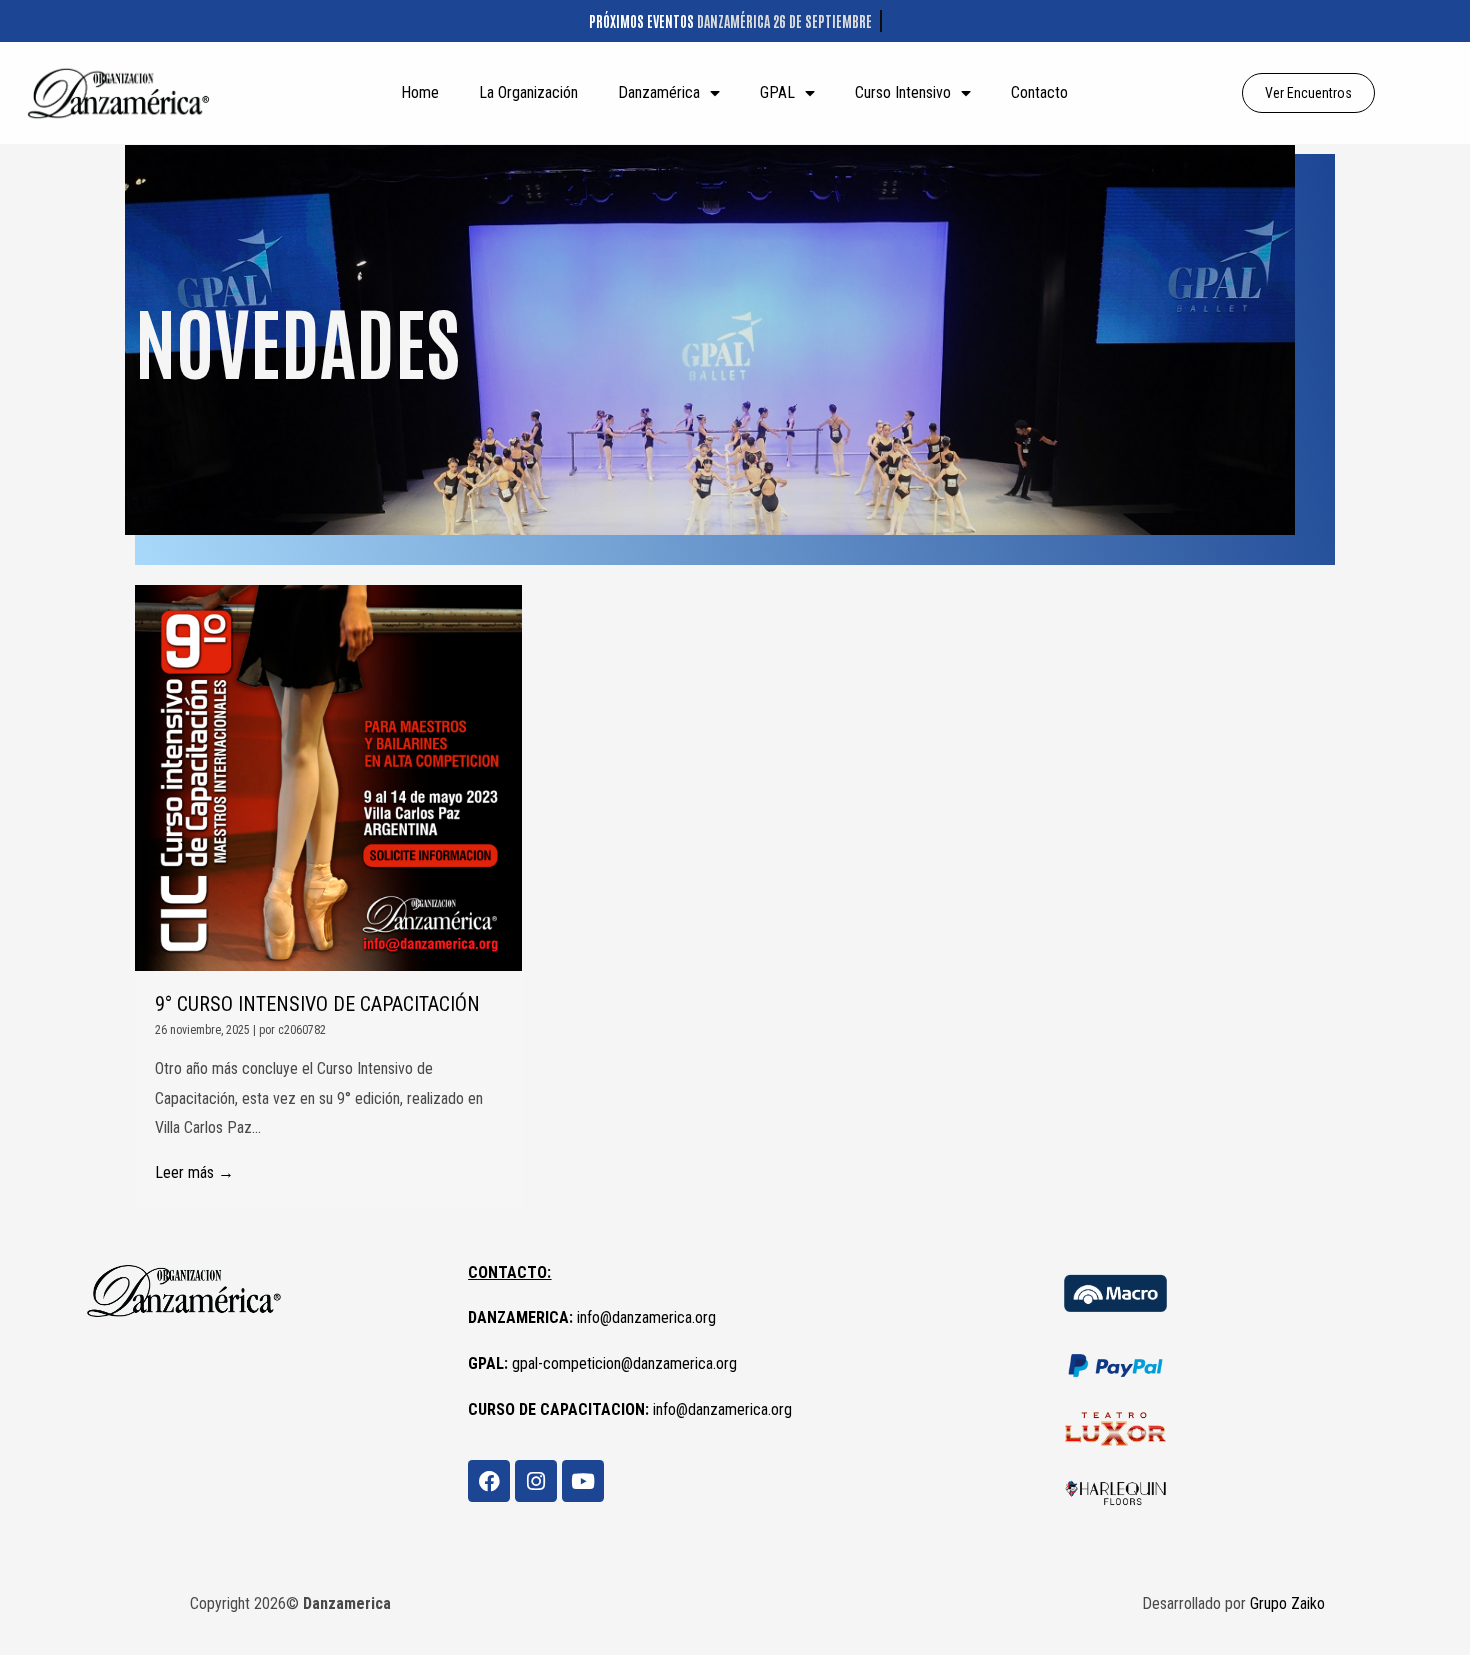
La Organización (528, 92)
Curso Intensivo (903, 92)
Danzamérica (659, 92)
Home (420, 92)
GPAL (777, 92)
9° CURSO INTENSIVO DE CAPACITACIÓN (317, 1004)
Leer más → (194, 1172)
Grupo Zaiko (1287, 1603)
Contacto (1039, 92)
